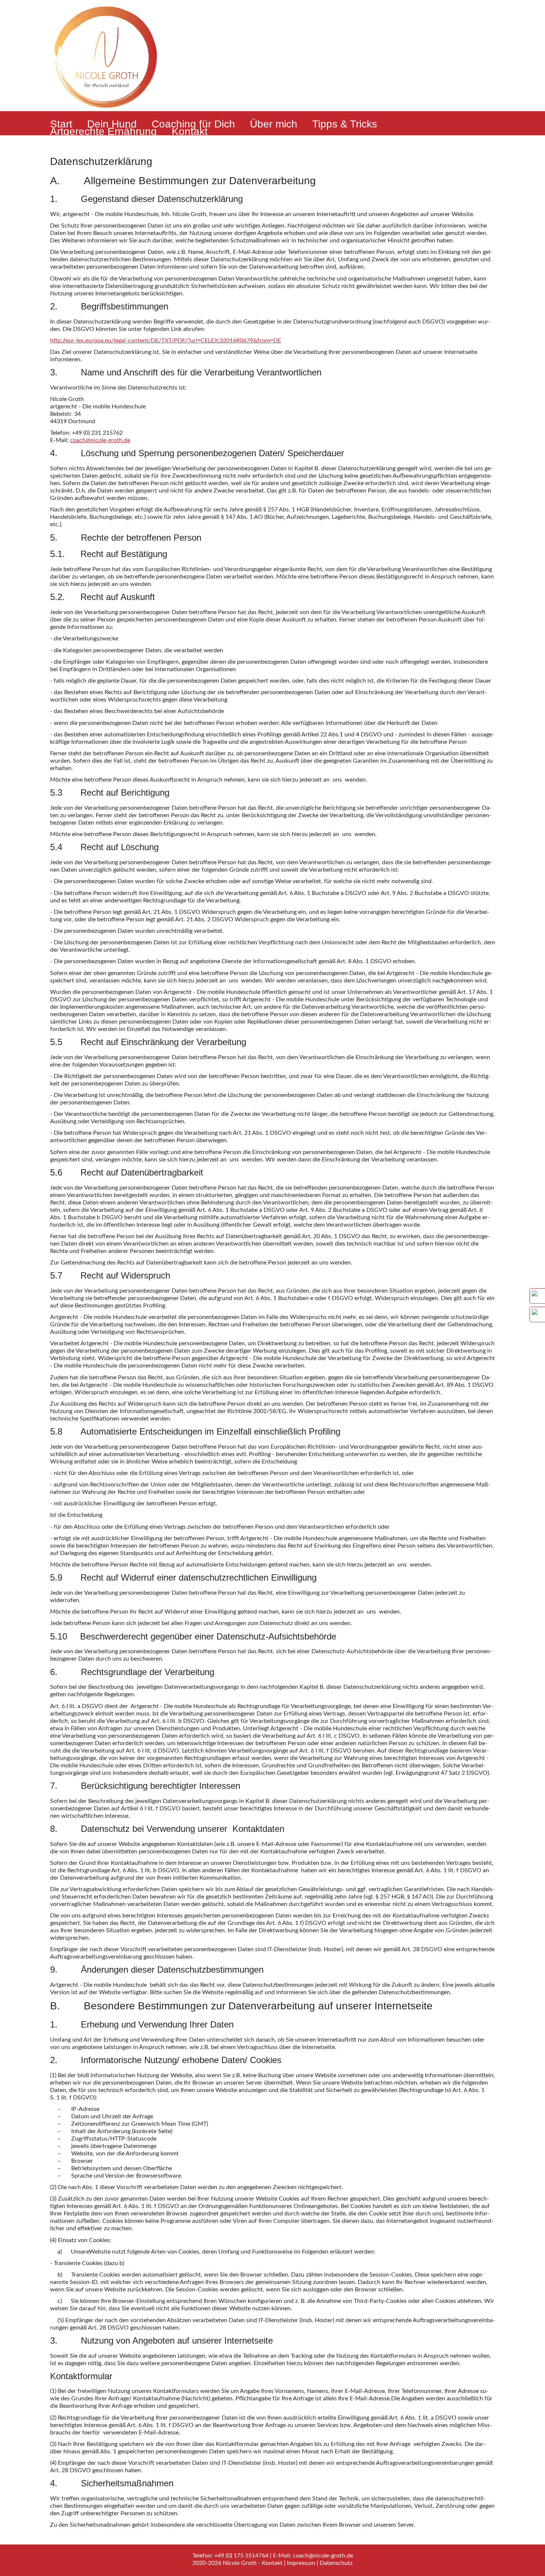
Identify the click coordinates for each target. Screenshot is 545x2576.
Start (61, 124)
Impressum (301, 2563)
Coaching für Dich (193, 124)
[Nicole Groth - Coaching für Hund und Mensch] (106, 113)
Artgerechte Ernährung (103, 132)
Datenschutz (336, 2563)
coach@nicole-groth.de (100, 440)
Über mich (274, 124)
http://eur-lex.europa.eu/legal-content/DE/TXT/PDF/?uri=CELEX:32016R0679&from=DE (166, 341)
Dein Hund (112, 124)
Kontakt (190, 132)
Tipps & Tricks (345, 124)
